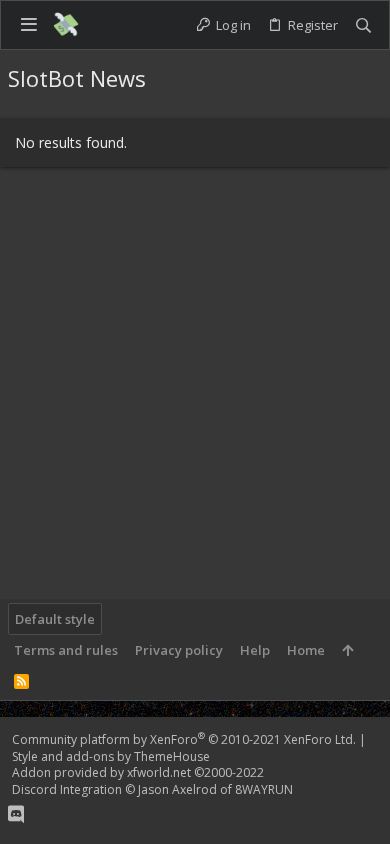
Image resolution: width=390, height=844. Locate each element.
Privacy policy (179, 650)
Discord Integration (67, 789)
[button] (28, 24)
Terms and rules (66, 650)
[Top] (347, 650)
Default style (55, 619)
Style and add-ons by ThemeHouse (111, 756)
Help (255, 650)
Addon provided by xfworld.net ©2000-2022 (138, 772)
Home (306, 650)
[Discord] (16, 814)
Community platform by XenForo (184, 739)
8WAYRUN (264, 789)
